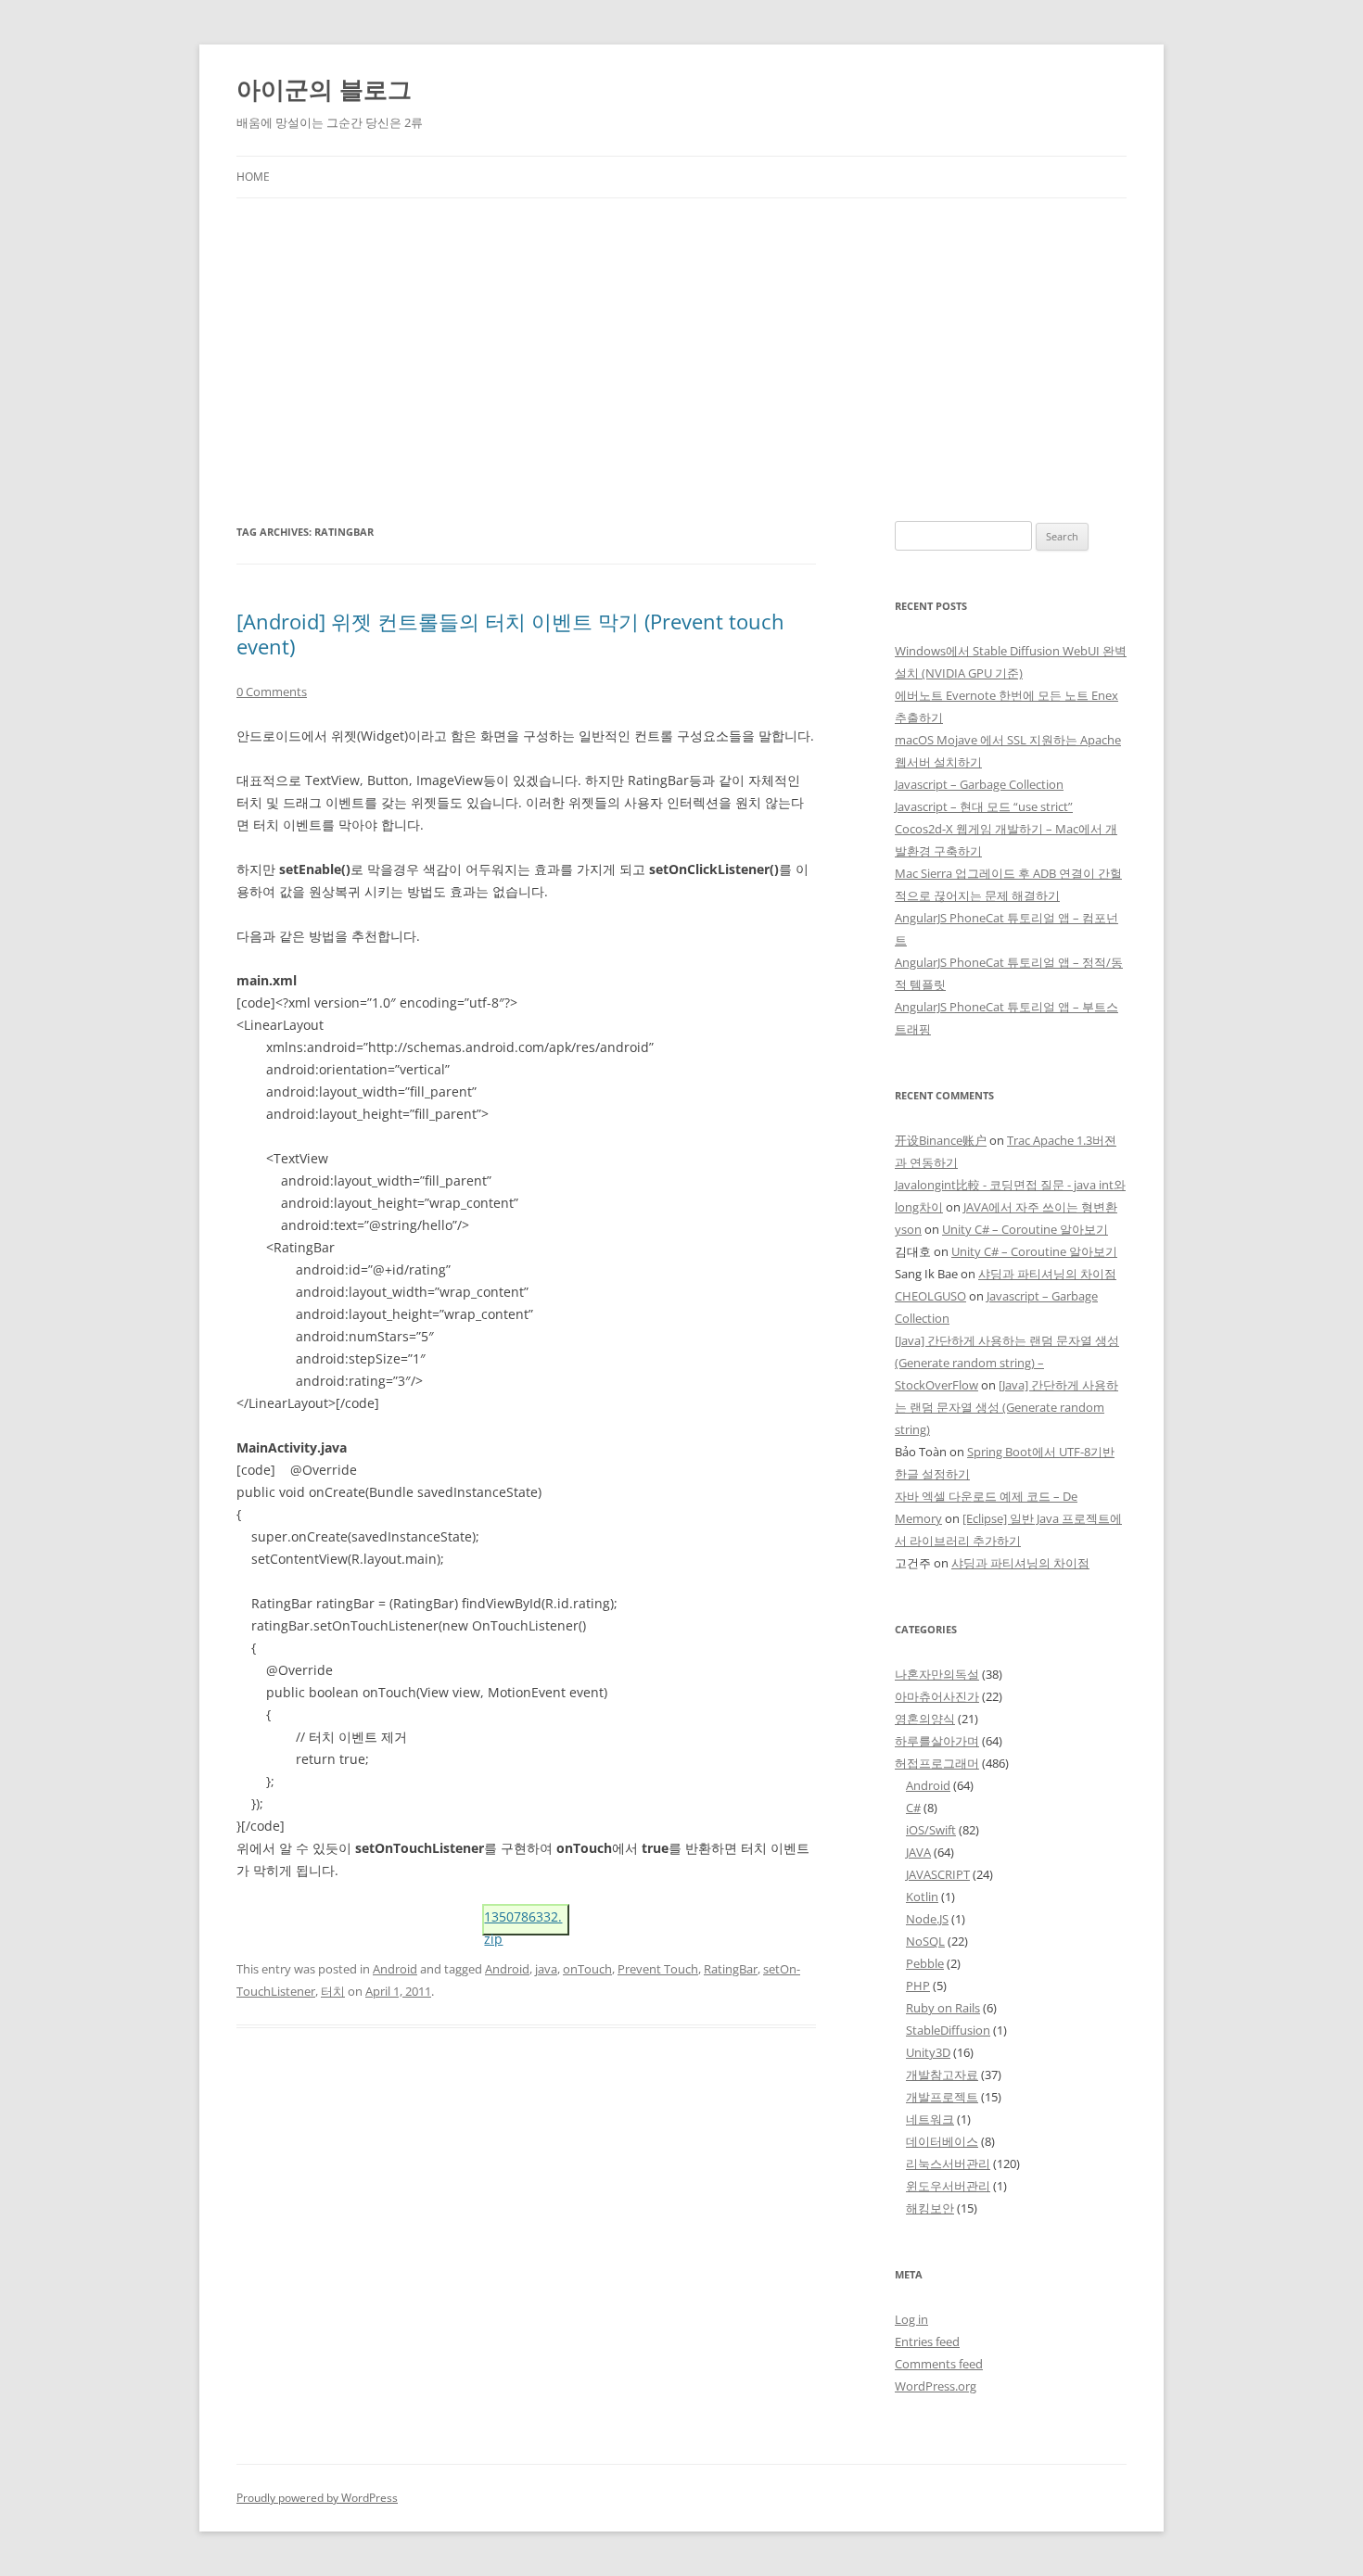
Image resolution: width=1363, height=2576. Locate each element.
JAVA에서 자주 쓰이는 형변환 (1040, 1207)
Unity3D (928, 2052)
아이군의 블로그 (324, 89)
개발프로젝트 (942, 2097)
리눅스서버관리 (948, 2164)
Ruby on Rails (943, 2008)
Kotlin (922, 1897)
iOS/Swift (931, 1830)
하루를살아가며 (937, 1741)
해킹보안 (930, 2208)
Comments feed (939, 2364)
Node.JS (927, 1919)
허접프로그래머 (937, 1763)
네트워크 (930, 2119)
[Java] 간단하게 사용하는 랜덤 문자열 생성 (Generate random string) (1006, 1407)
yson (908, 1229)
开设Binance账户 (941, 1140)
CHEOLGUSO (930, 1296)
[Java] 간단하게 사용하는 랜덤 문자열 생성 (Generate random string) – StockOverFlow (1007, 1363)
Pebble (925, 1963)
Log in (911, 2319)
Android (395, 1969)
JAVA (918, 1852)
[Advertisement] (681, 337)
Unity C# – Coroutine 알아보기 (1025, 1229)
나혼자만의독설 (937, 1674)
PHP (918, 1986)
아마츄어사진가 (937, 1696)
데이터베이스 (942, 2141)
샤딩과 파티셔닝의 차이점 (1047, 1274)
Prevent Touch (658, 1969)
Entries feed (927, 2341)
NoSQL (925, 1941)
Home (253, 177)
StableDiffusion (948, 2030)
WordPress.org (936, 2386)
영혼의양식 (925, 1719)
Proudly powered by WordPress (317, 2498)
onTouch (587, 1969)
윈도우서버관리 (948, 2186)
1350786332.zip (523, 1922)
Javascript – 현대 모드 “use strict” (984, 806)
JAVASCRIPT (938, 1874)
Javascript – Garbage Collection (979, 784)
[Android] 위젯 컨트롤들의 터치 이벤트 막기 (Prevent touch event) (510, 633)
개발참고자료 (942, 2075)
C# (913, 1808)
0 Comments (272, 692)
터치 (333, 1991)
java (546, 1969)
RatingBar (731, 1969)
